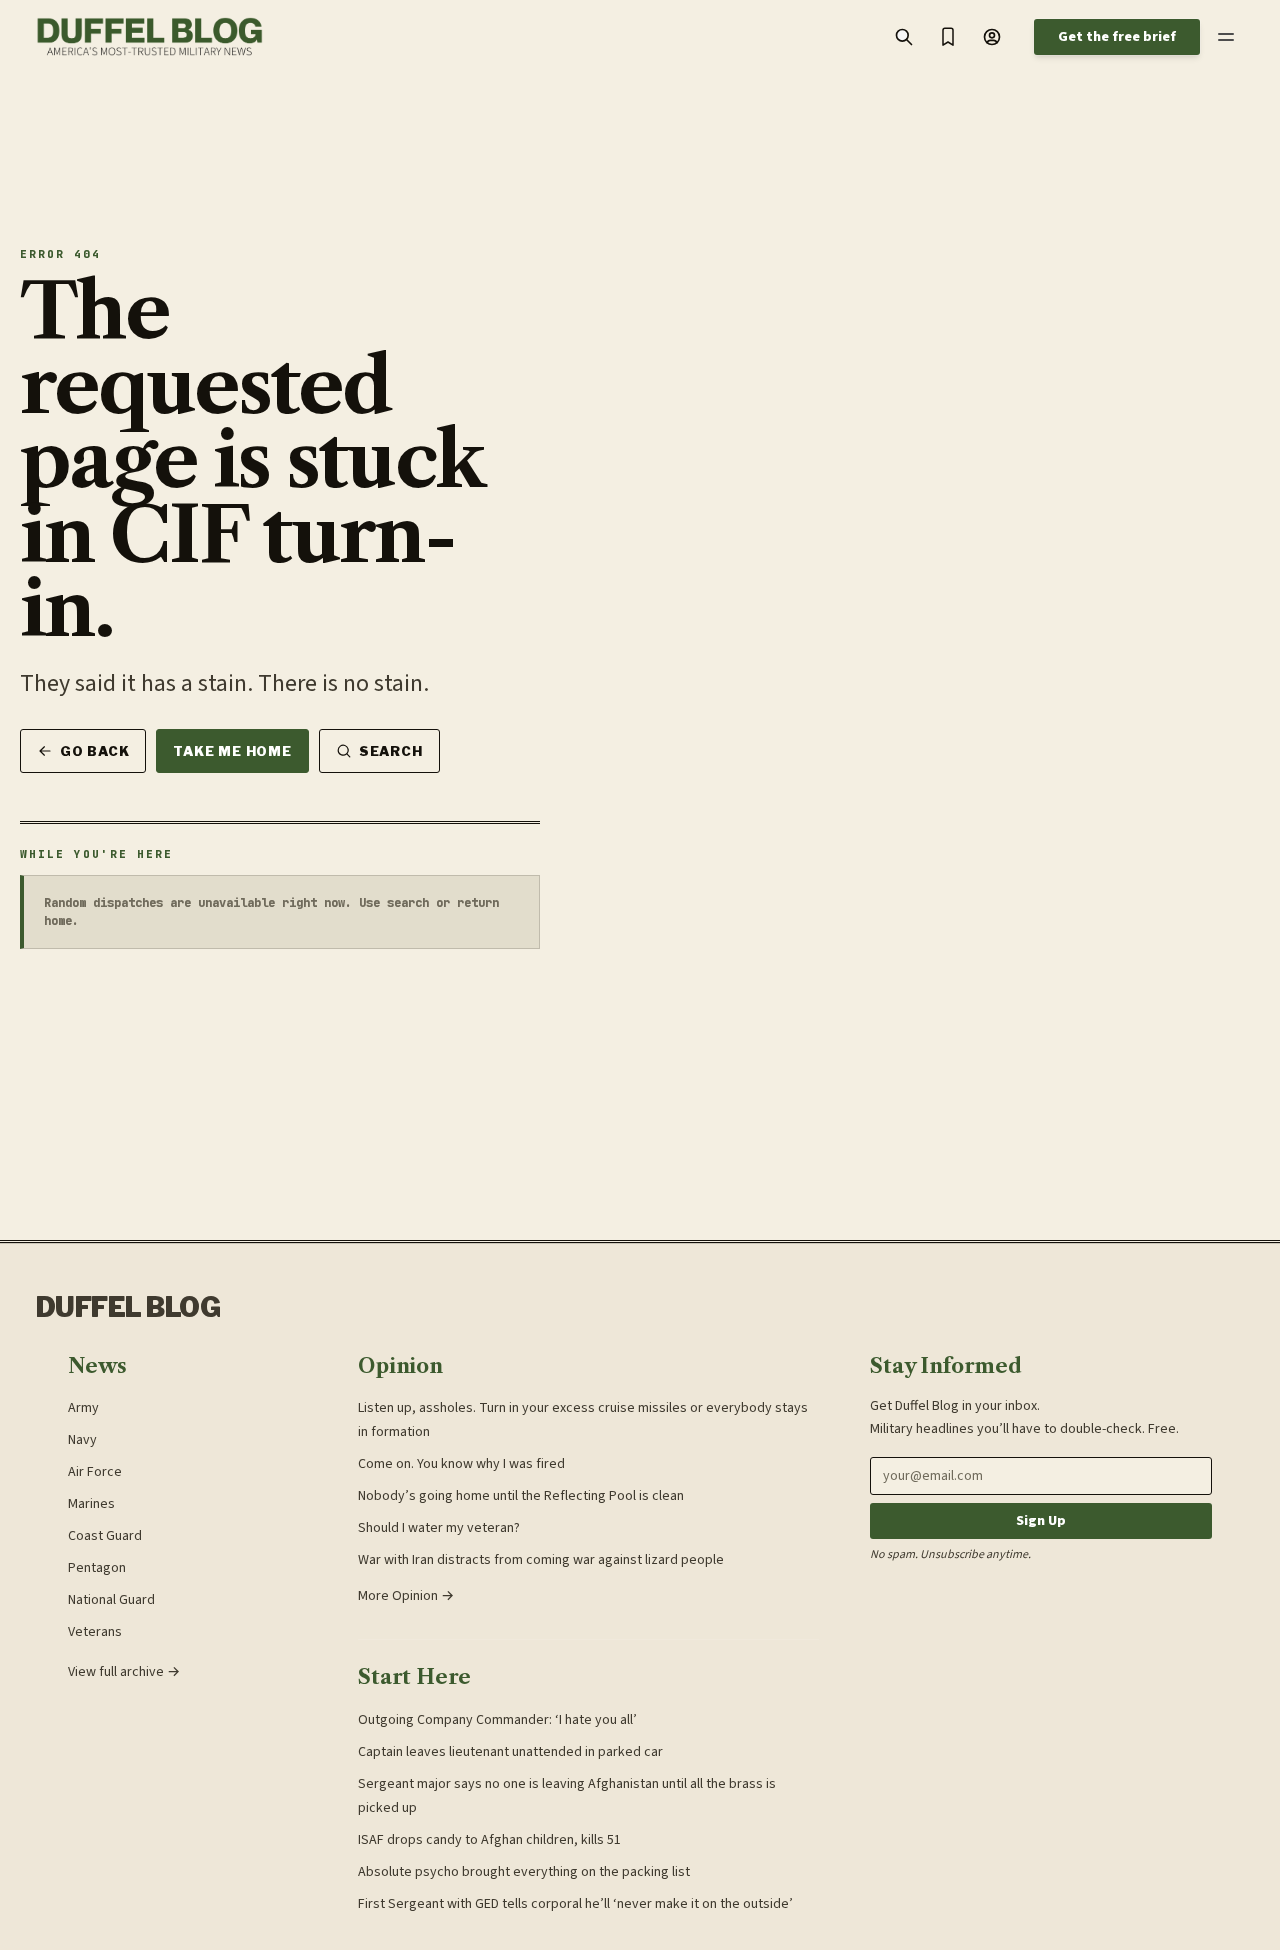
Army (83, 1408)
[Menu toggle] (1226, 37)
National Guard (111, 1600)
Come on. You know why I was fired (461, 1464)
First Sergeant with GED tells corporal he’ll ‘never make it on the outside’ (575, 1904)
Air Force (95, 1472)
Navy (82, 1440)
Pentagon (97, 1568)
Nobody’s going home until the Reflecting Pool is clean (521, 1496)
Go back (94, 751)
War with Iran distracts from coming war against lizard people (541, 1560)
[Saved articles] (948, 37)
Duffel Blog (128, 1307)
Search (391, 751)
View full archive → (124, 1672)
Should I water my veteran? (439, 1528)
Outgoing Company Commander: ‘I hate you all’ (497, 1720)
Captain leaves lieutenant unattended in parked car (510, 1752)
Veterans (95, 1632)
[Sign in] (992, 37)
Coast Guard (105, 1536)
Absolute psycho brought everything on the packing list (524, 1872)
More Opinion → (406, 1596)
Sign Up (1041, 1521)
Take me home (232, 751)
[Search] (904, 37)
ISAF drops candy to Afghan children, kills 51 (489, 1840)
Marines (91, 1504)
